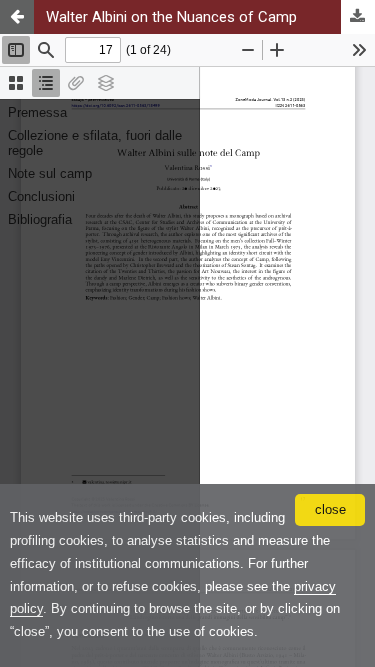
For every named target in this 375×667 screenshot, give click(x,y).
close (330, 509)
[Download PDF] (358, 17)
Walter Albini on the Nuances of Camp (171, 17)
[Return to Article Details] (17, 17)
